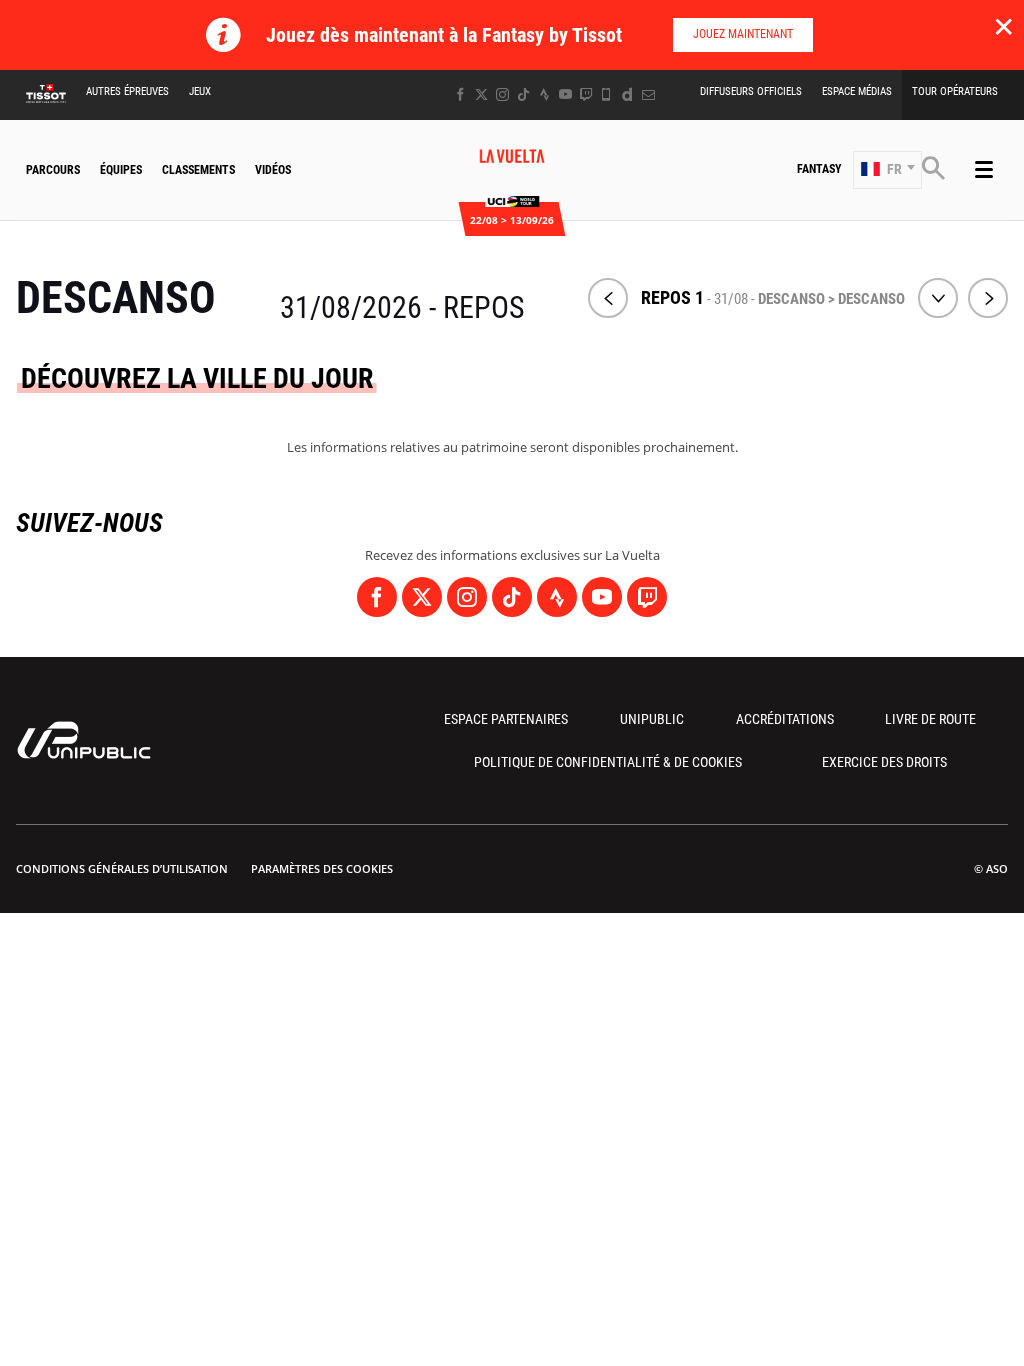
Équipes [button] (121, 170)
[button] (887, 170)
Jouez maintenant (743, 34)
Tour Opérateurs (955, 91)
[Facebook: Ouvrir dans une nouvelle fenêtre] (460, 94)
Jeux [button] (200, 91)
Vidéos (273, 170)
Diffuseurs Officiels (751, 91)
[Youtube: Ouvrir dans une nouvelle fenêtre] (565, 94)
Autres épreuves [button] (127, 91)
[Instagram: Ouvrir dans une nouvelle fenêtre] (502, 94)
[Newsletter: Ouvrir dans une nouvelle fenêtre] (648, 94)
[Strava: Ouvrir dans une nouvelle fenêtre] (544, 94)
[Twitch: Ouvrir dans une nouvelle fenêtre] (586, 94)
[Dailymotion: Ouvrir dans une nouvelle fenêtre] (627, 94)
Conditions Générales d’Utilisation (122, 868)
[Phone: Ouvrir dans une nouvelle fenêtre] (606, 94)
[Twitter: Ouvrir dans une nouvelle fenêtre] (481, 94)
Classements (198, 170)
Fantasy (819, 169)
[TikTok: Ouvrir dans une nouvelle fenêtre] (523, 94)
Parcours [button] (53, 170)
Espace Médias (857, 91)
